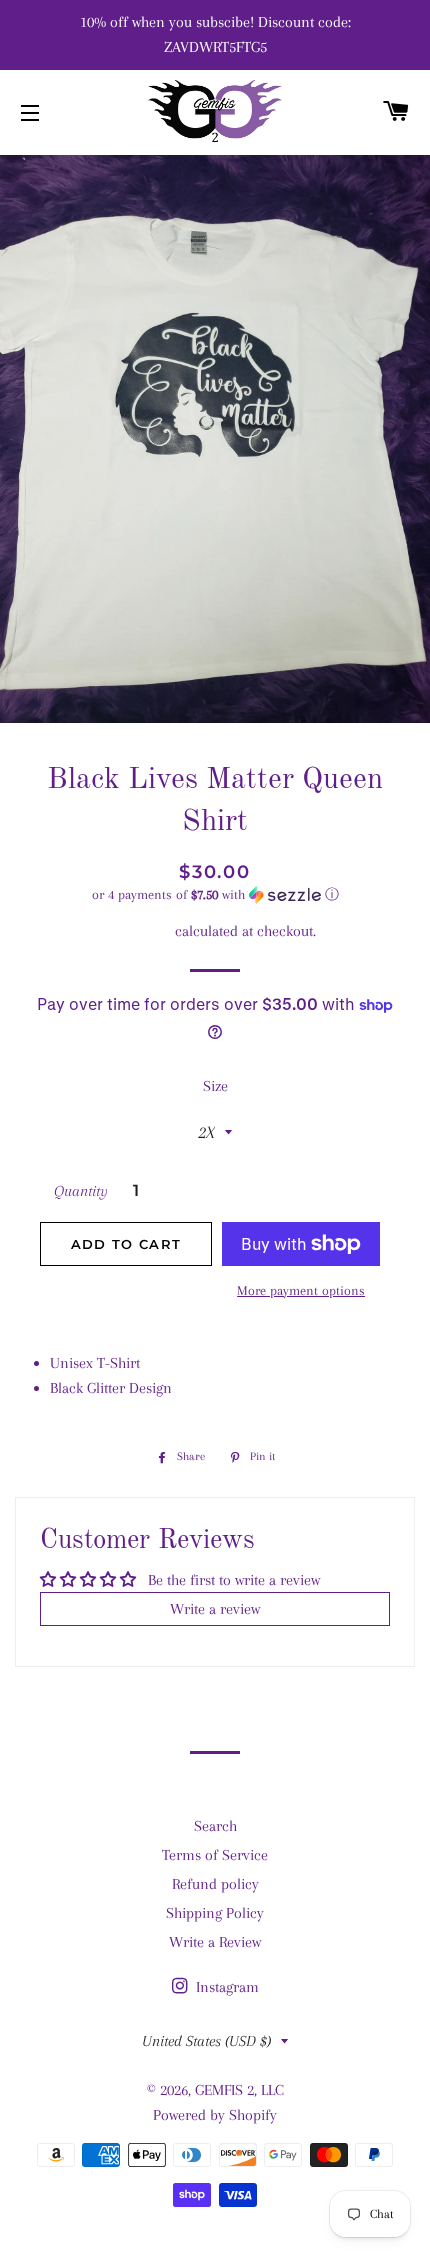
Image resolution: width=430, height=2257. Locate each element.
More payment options (301, 1290)
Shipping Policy (215, 1913)
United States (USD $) (206, 2041)
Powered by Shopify (215, 2115)
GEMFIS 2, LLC (239, 2090)
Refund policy (215, 1884)
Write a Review (215, 1942)
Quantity (81, 1191)
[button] (215, 895)
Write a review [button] (215, 1609)
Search (215, 1826)
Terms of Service (215, 1855)
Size (215, 1086)
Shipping (143, 931)
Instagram (225, 1987)
